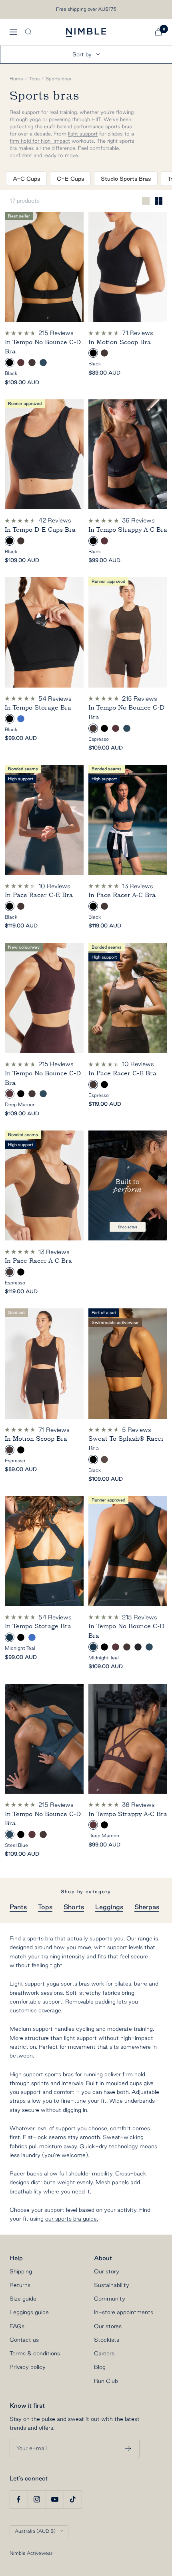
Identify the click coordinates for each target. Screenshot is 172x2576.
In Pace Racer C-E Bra (39, 895)
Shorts (74, 1907)
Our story (107, 2271)
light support (83, 134)
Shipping (21, 2271)
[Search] (28, 32)
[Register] (128, 2448)
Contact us (24, 2340)
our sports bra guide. (72, 2219)
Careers (104, 2353)
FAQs (17, 2326)
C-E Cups (70, 179)
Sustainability (112, 2285)
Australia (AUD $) (35, 2531)
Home (16, 79)
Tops (34, 79)
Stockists (107, 2340)
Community (110, 2299)
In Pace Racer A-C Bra (122, 895)
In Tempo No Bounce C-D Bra (43, 347)
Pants (18, 1907)
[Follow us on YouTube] (55, 2499)
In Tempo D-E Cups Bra (40, 530)
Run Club (106, 2381)
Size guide (23, 2299)
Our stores (108, 2326)
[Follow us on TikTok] (73, 2499)
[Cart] (158, 32)
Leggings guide (29, 2312)
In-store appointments (124, 2312)
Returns (20, 2285)
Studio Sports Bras (126, 179)
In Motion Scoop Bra (120, 342)
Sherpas (147, 1907)
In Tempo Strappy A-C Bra (128, 530)
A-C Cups (26, 179)
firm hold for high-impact (40, 141)
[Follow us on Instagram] (37, 2499)
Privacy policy (28, 2367)
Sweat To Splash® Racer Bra (126, 1444)
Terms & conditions (35, 2353)
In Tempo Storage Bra (38, 708)
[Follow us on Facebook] (19, 2499)
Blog (100, 2367)
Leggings (109, 1907)
